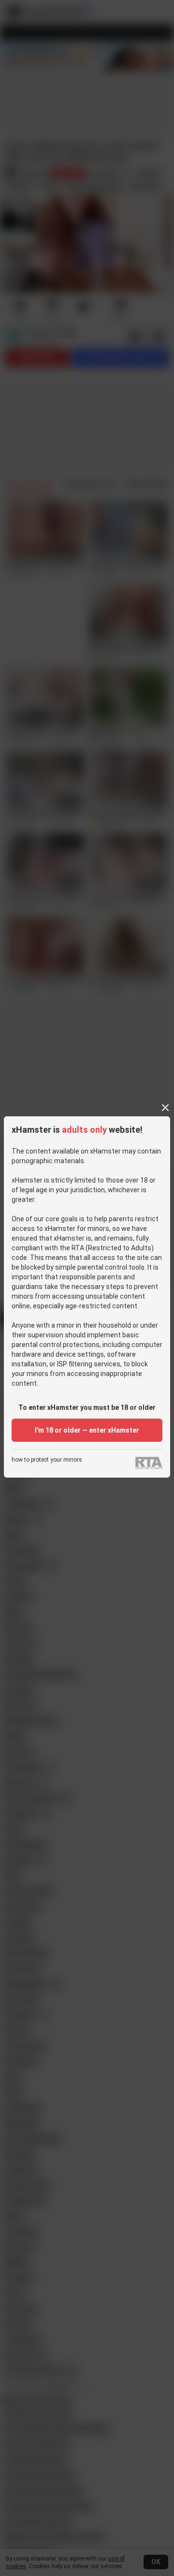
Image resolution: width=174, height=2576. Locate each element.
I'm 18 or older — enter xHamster (87, 1430)
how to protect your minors (47, 1460)
